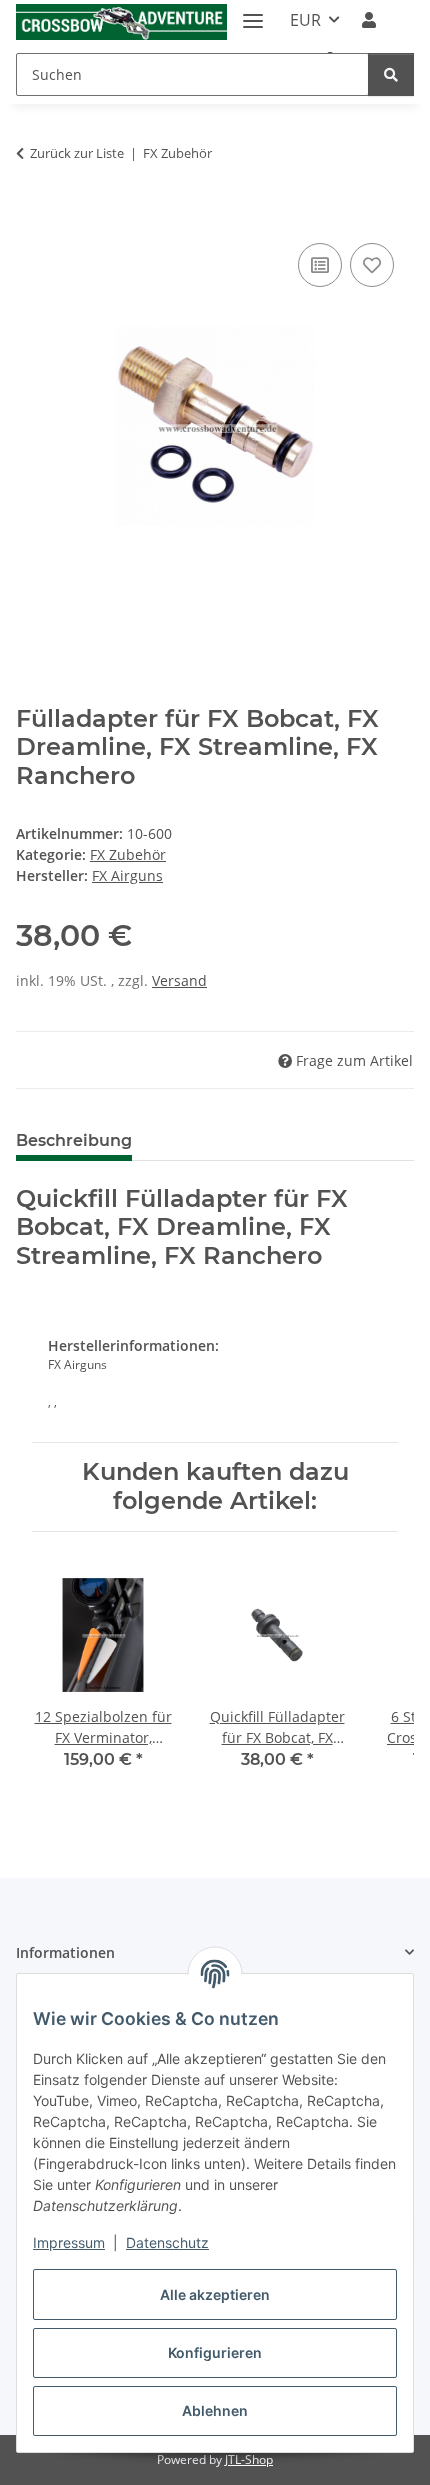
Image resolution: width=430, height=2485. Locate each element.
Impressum (69, 2242)
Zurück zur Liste (77, 153)
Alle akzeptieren (215, 2294)
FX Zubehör (128, 854)
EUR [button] (305, 20)
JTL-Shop (249, 2459)
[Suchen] (391, 74)
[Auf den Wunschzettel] (372, 265)
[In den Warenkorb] (32, 216)
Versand (179, 980)
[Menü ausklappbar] (253, 12)
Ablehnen (215, 2410)
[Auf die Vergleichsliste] (320, 265)
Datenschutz (167, 2242)
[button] (369, 20)
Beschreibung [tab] (74, 1140)
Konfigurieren (215, 2352)
